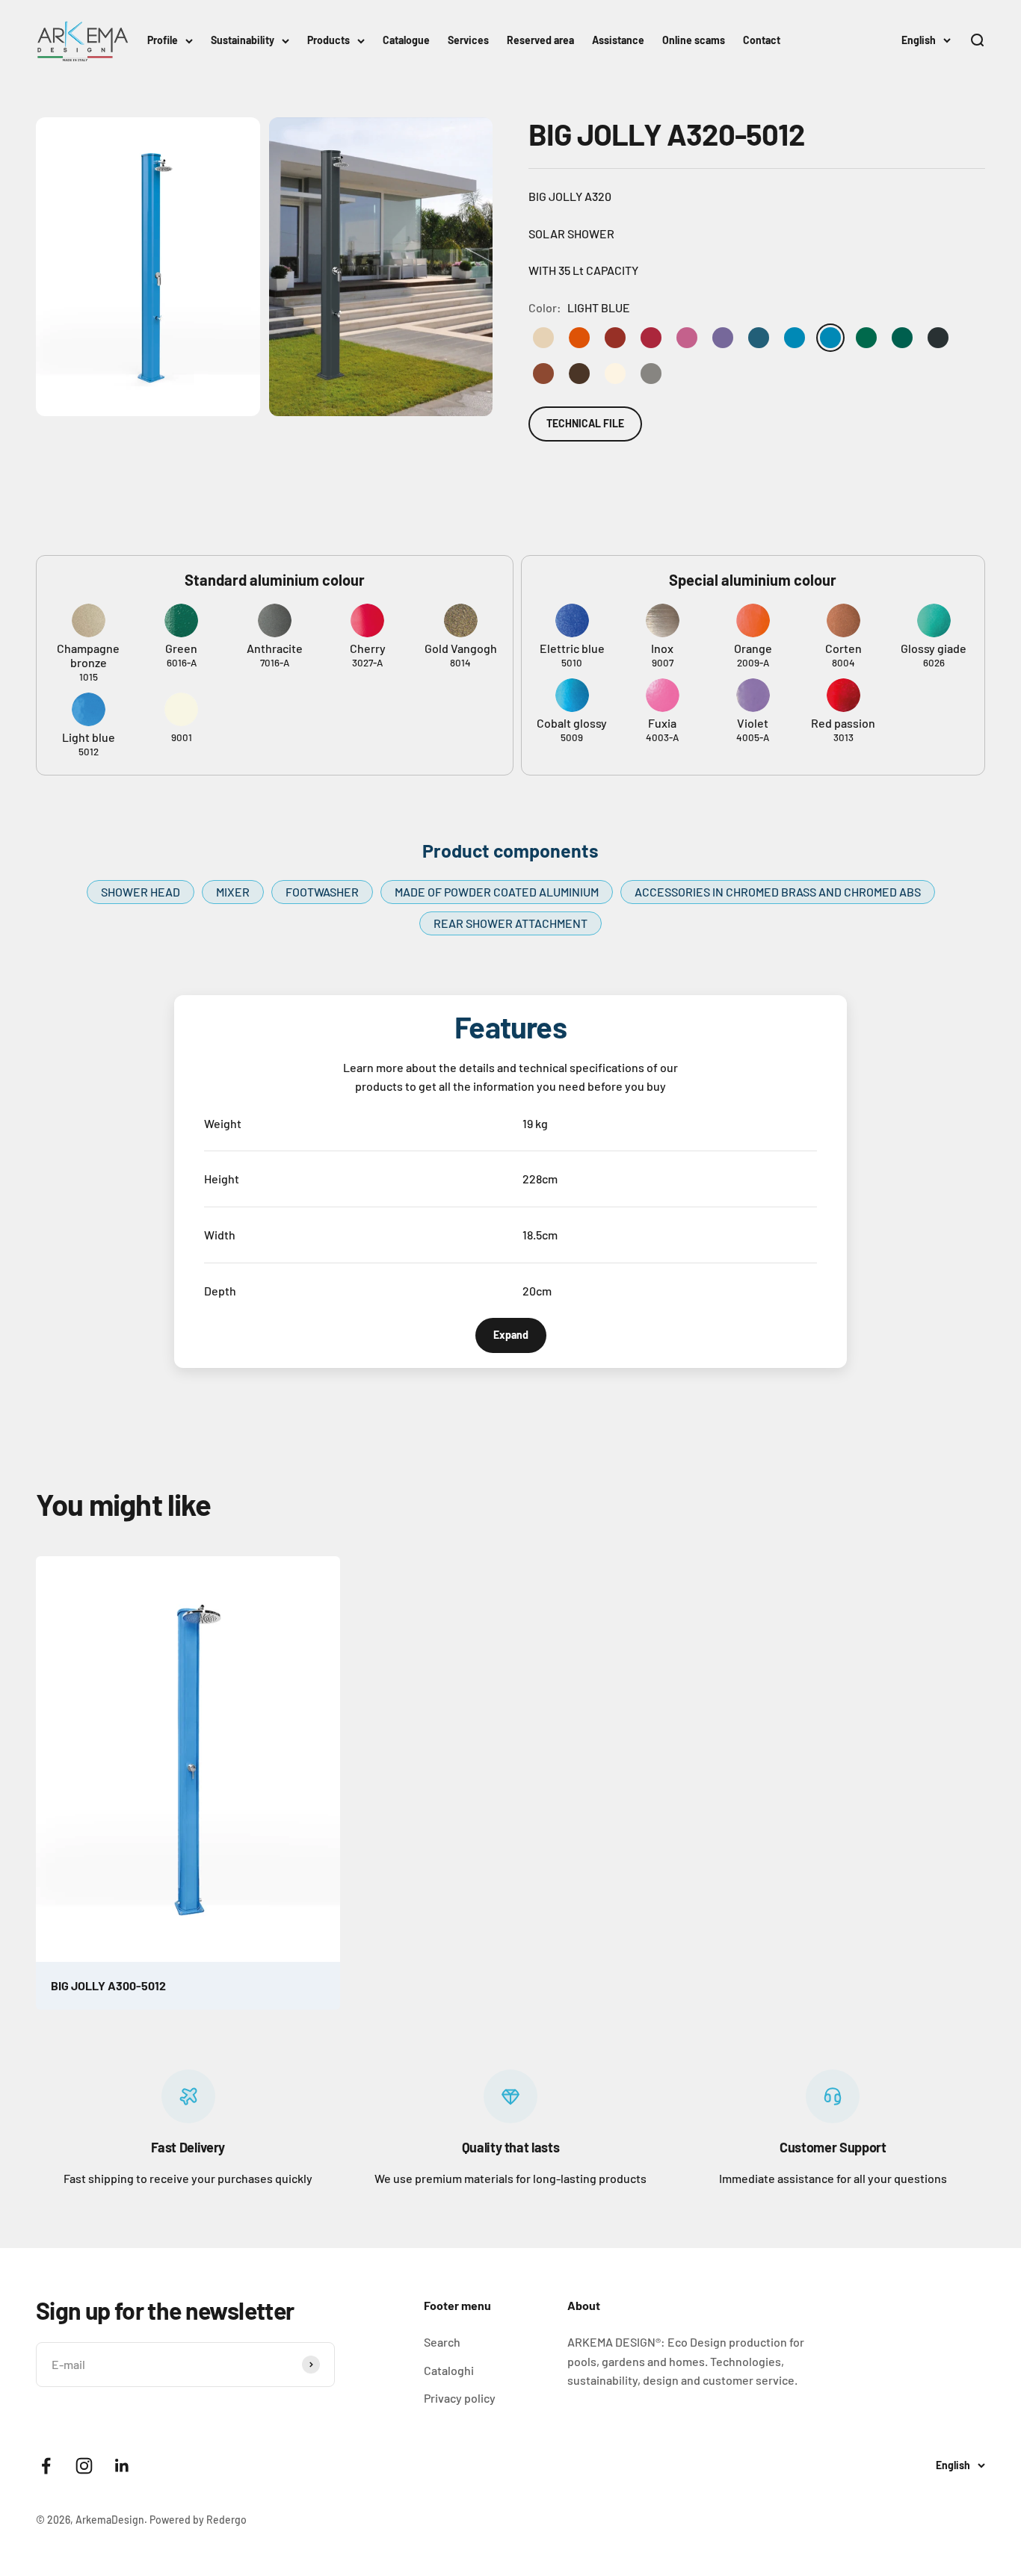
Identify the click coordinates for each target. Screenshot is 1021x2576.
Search (442, 2342)
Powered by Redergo (198, 2520)
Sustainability (243, 40)
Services (468, 40)
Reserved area (540, 40)
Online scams (694, 40)
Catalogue (406, 40)
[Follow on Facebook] (46, 2466)
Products (328, 40)
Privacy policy (460, 2398)
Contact (762, 40)
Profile (163, 40)
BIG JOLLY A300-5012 (108, 1985)
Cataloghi (449, 2370)
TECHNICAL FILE (585, 423)
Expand (511, 1335)
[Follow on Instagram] (84, 2466)
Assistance (618, 40)
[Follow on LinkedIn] (122, 2466)
